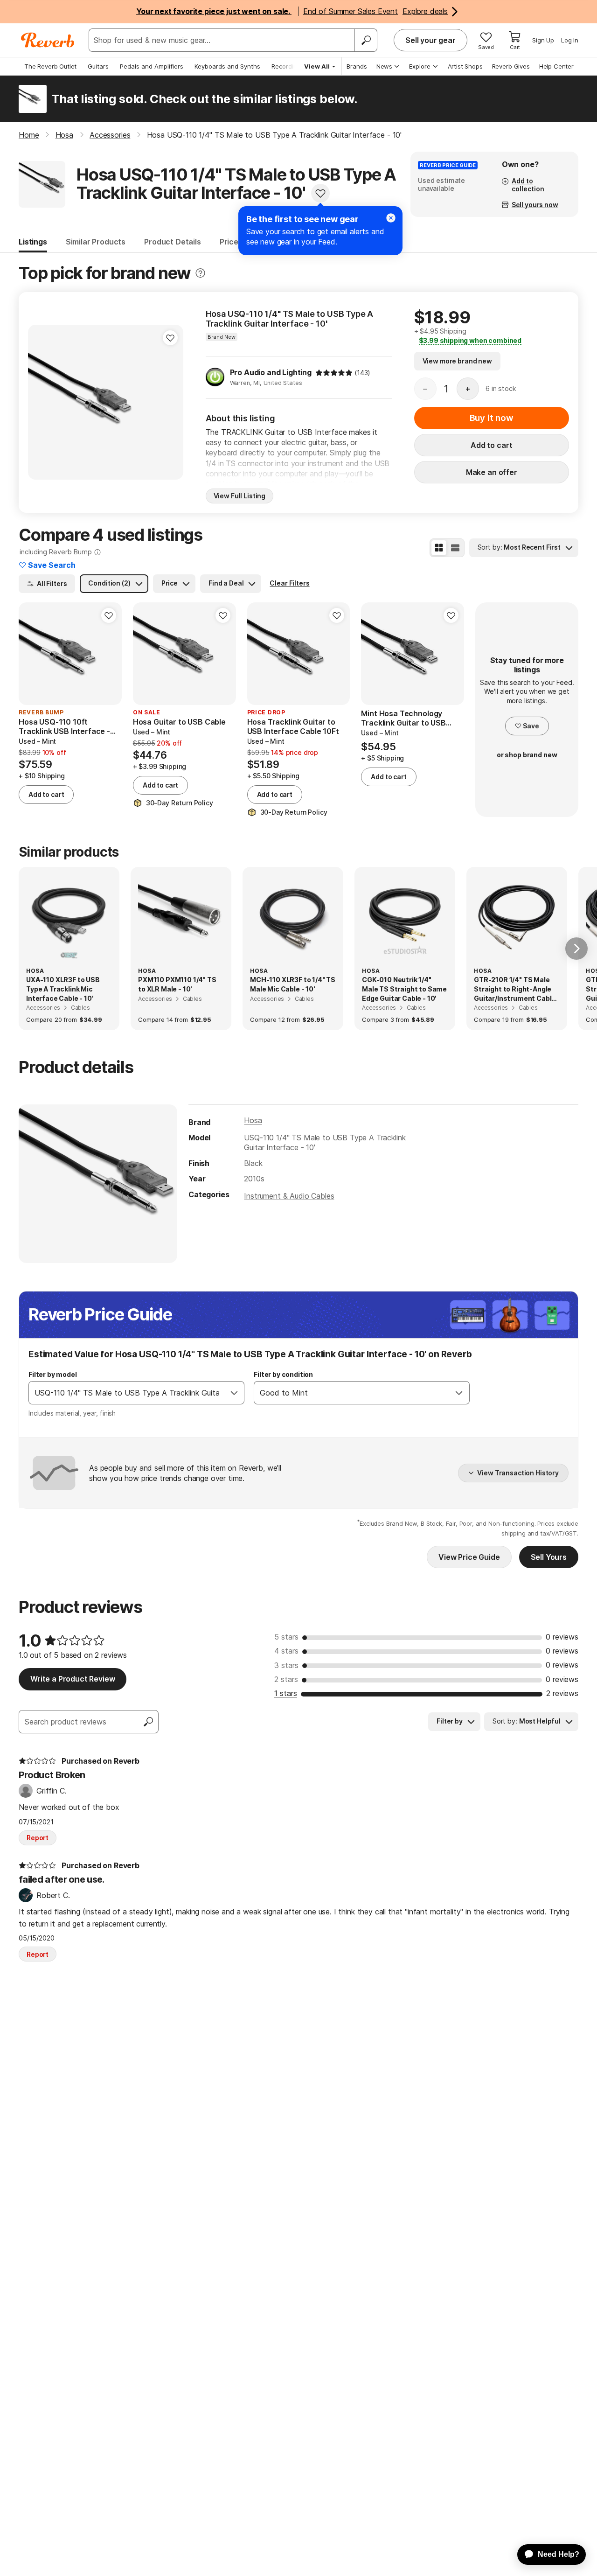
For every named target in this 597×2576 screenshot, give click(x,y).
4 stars (286, 1651)
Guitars (98, 66)
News (384, 66)
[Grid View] (439, 548)
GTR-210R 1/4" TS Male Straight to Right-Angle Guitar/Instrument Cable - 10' (515, 989)
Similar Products (96, 242)
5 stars (286, 1637)
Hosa (253, 1120)
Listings (33, 242)
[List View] (455, 548)
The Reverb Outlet (50, 66)
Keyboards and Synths (227, 66)
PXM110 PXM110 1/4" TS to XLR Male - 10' (177, 984)
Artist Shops (465, 66)
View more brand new (457, 361)
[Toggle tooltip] (200, 273)
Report (38, 1838)
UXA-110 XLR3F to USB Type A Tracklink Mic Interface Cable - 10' (63, 989)
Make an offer (492, 472)
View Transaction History (518, 1473)
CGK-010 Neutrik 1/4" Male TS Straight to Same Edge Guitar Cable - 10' (404, 989)
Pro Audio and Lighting (271, 372)
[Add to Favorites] (320, 193)
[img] (334, 373)
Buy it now (492, 418)
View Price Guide (469, 1557)
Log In (570, 40)
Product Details (173, 242)
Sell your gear (430, 40)
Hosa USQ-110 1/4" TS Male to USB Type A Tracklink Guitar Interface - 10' (290, 319)
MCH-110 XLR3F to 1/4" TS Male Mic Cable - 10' (293, 984)
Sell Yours (549, 1557)
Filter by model (53, 1374)
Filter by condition (283, 1374)
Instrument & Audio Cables (289, 1196)
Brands (357, 66)
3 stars (286, 1665)
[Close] (391, 218)
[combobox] (127, 1393)
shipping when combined (470, 340)
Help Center (556, 66)
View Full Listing (240, 496)
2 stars (286, 1679)
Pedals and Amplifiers (152, 66)
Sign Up (543, 40)
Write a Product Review (73, 1679)
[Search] (366, 40)
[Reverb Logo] (48, 40)
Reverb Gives (511, 66)
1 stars (286, 1693)
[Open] (234, 1393)
